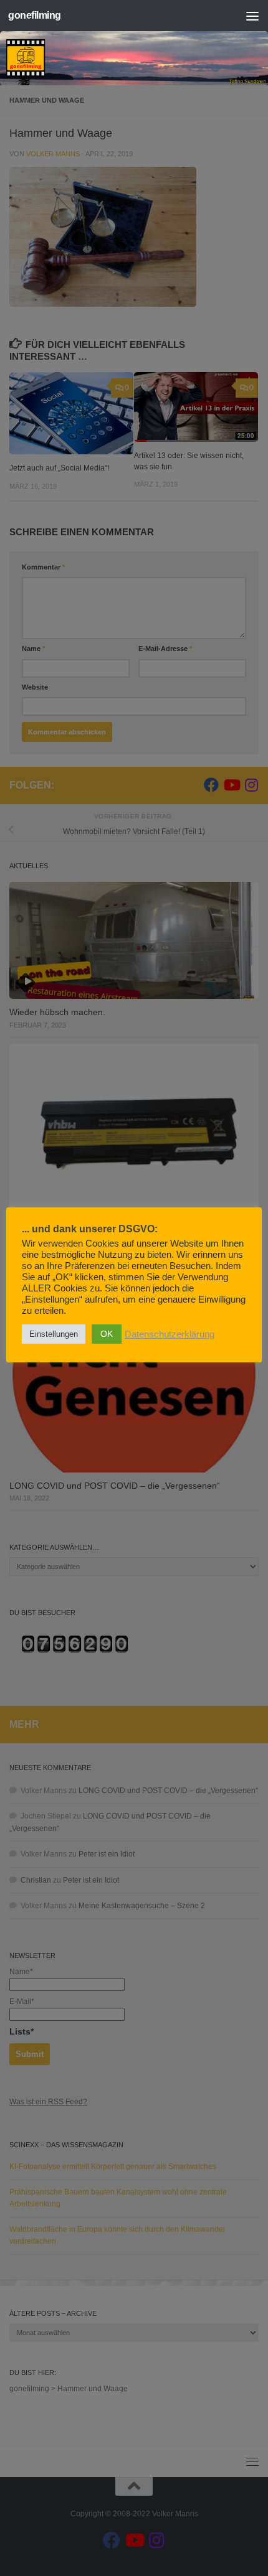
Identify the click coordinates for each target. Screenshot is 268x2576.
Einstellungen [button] (54, 1334)
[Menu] (252, 16)
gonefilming (35, 15)
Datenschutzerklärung (170, 1334)
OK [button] (107, 1334)
